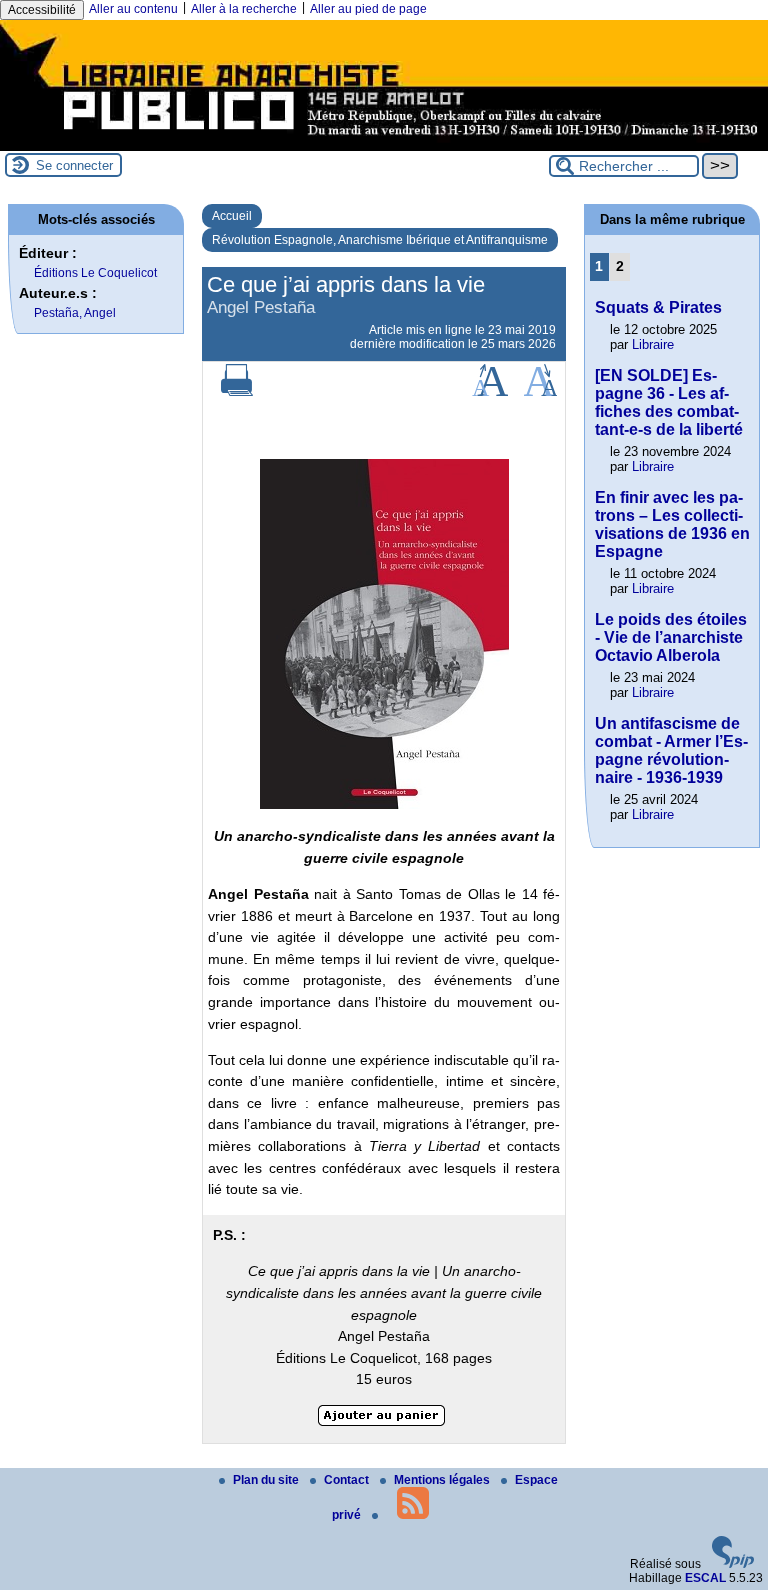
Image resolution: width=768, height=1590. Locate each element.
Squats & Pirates (658, 307)
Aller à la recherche (244, 9)
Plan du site (267, 1480)
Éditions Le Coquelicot (95, 273)
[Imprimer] (237, 392)
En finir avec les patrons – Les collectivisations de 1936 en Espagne (672, 524)
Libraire (653, 344)
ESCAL (705, 1578)
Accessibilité (42, 10)
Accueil (232, 216)
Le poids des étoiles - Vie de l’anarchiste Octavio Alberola (671, 637)
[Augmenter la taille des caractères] (490, 392)
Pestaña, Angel (75, 313)
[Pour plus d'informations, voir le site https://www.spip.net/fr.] (733, 1564)
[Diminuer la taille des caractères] (540, 392)
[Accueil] (384, 144)
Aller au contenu (133, 9)
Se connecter (74, 165)
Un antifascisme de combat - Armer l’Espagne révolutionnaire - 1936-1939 (671, 750)
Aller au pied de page (368, 9)
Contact (348, 1480)
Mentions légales (443, 1480)
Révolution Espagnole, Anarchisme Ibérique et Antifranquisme (380, 240)
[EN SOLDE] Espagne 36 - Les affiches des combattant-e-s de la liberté (669, 402)
